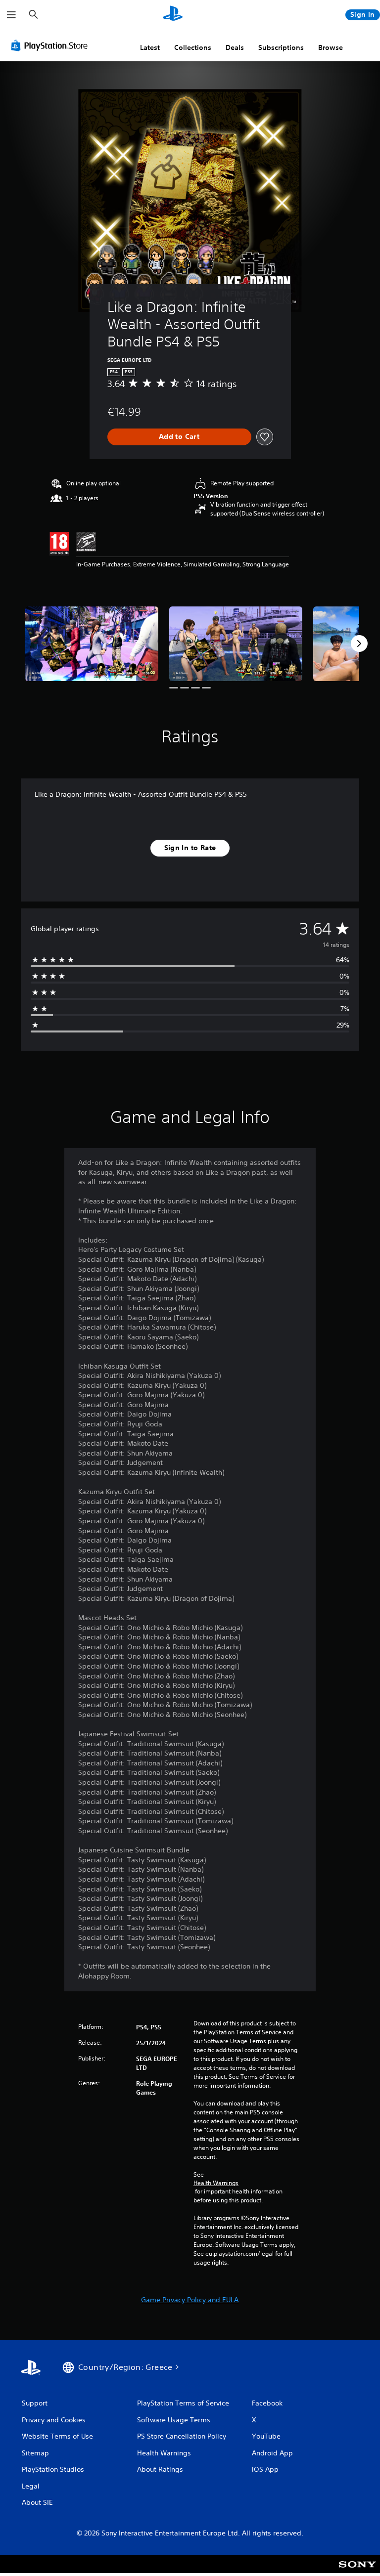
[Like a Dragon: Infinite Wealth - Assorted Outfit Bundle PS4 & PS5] (92, 644)
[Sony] (357, 2571)
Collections (193, 47)
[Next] (359, 644)
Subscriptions (281, 47)
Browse (331, 47)
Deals (235, 47)
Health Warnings (216, 2183)
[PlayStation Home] (173, 15)
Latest (150, 47)
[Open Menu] (11, 15)
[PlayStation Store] (51, 45)
